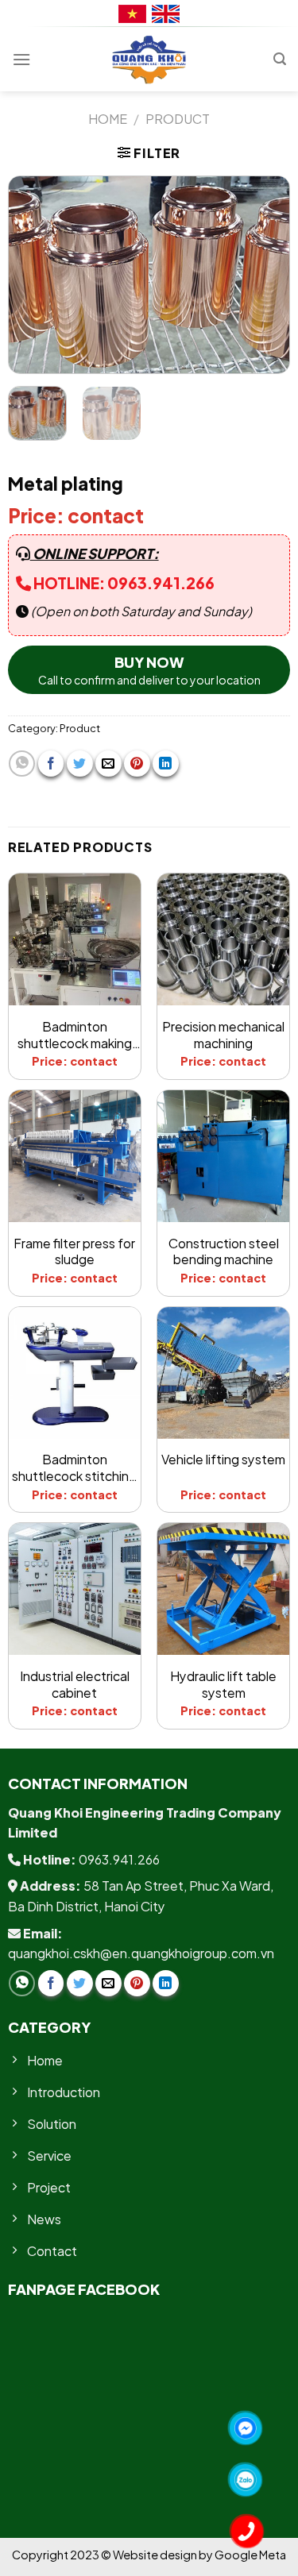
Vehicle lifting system (223, 1460)
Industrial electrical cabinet (75, 1685)
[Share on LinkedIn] (166, 764)
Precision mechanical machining (223, 1035)
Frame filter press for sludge (74, 1252)
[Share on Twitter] (80, 764)
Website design (156, 2555)
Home (108, 119)
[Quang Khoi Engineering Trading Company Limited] (149, 60)
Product (178, 119)
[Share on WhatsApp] (22, 764)
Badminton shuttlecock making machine (75, 1035)
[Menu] (21, 59)
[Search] (280, 59)
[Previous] (34, 275)
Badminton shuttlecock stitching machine (74, 1468)
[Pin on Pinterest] (137, 764)
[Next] (264, 275)
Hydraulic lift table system (223, 1685)
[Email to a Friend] (108, 764)
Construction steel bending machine (224, 1252)
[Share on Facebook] (51, 764)
